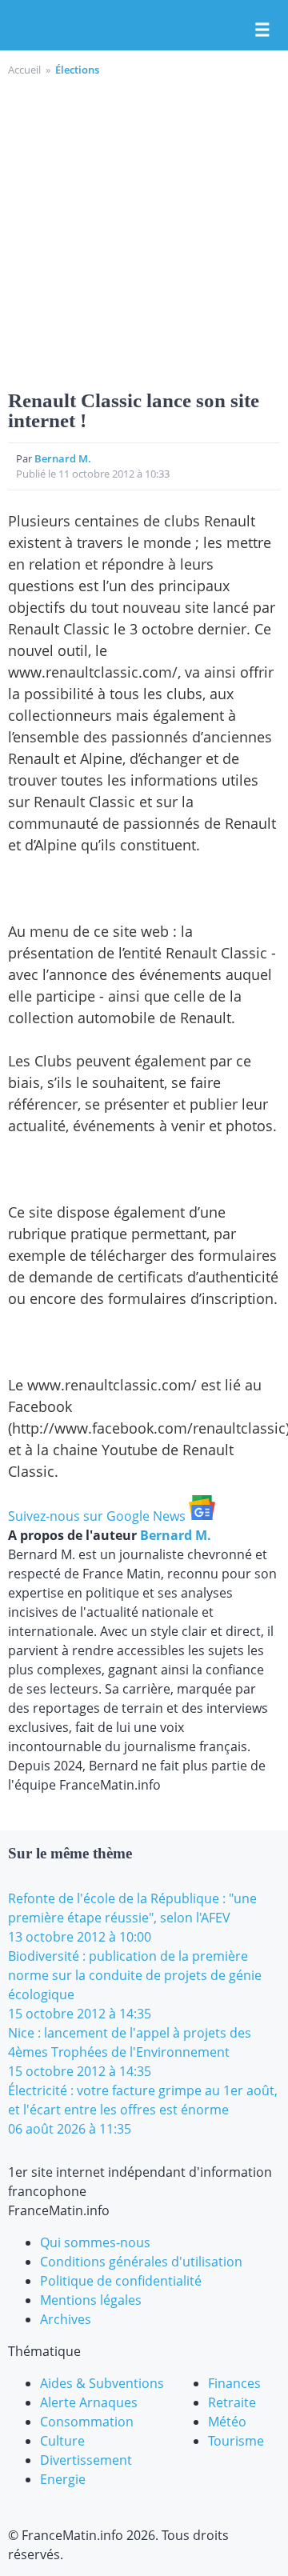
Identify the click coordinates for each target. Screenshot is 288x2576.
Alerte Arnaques (89, 2402)
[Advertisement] (144, 230)
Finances (234, 2383)
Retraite (232, 2402)
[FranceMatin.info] (144, 26)
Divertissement (86, 2460)
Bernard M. (63, 458)
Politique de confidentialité (121, 2281)
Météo (227, 2422)
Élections (77, 70)
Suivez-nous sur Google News (98, 1516)
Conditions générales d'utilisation (141, 2262)
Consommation (87, 2422)
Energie (63, 2479)
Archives (66, 2319)
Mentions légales (91, 2300)
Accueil (24, 70)
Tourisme (236, 2441)
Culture (62, 2441)
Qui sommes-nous (95, 2242)
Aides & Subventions (102, 2383)
